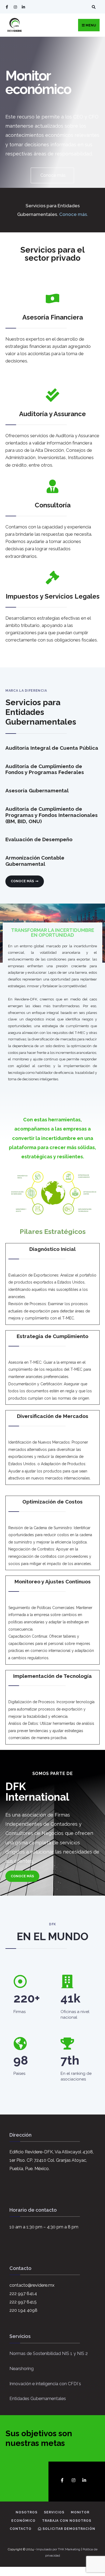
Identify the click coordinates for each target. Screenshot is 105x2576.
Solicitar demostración (68, 2529)
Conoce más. (74, 214)
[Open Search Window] (93, 7)
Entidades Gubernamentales (38, 2399)
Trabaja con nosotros (67, 2521)
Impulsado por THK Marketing (59, 2549)
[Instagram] (15, 7)
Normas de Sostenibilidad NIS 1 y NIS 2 (49, 2353)
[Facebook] (7, 7)
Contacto (21, 2529)
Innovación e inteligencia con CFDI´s (45, 2384)
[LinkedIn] (23, 7)
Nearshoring (22, 2369)
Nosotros (27, 2512)
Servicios (54, 2512)
